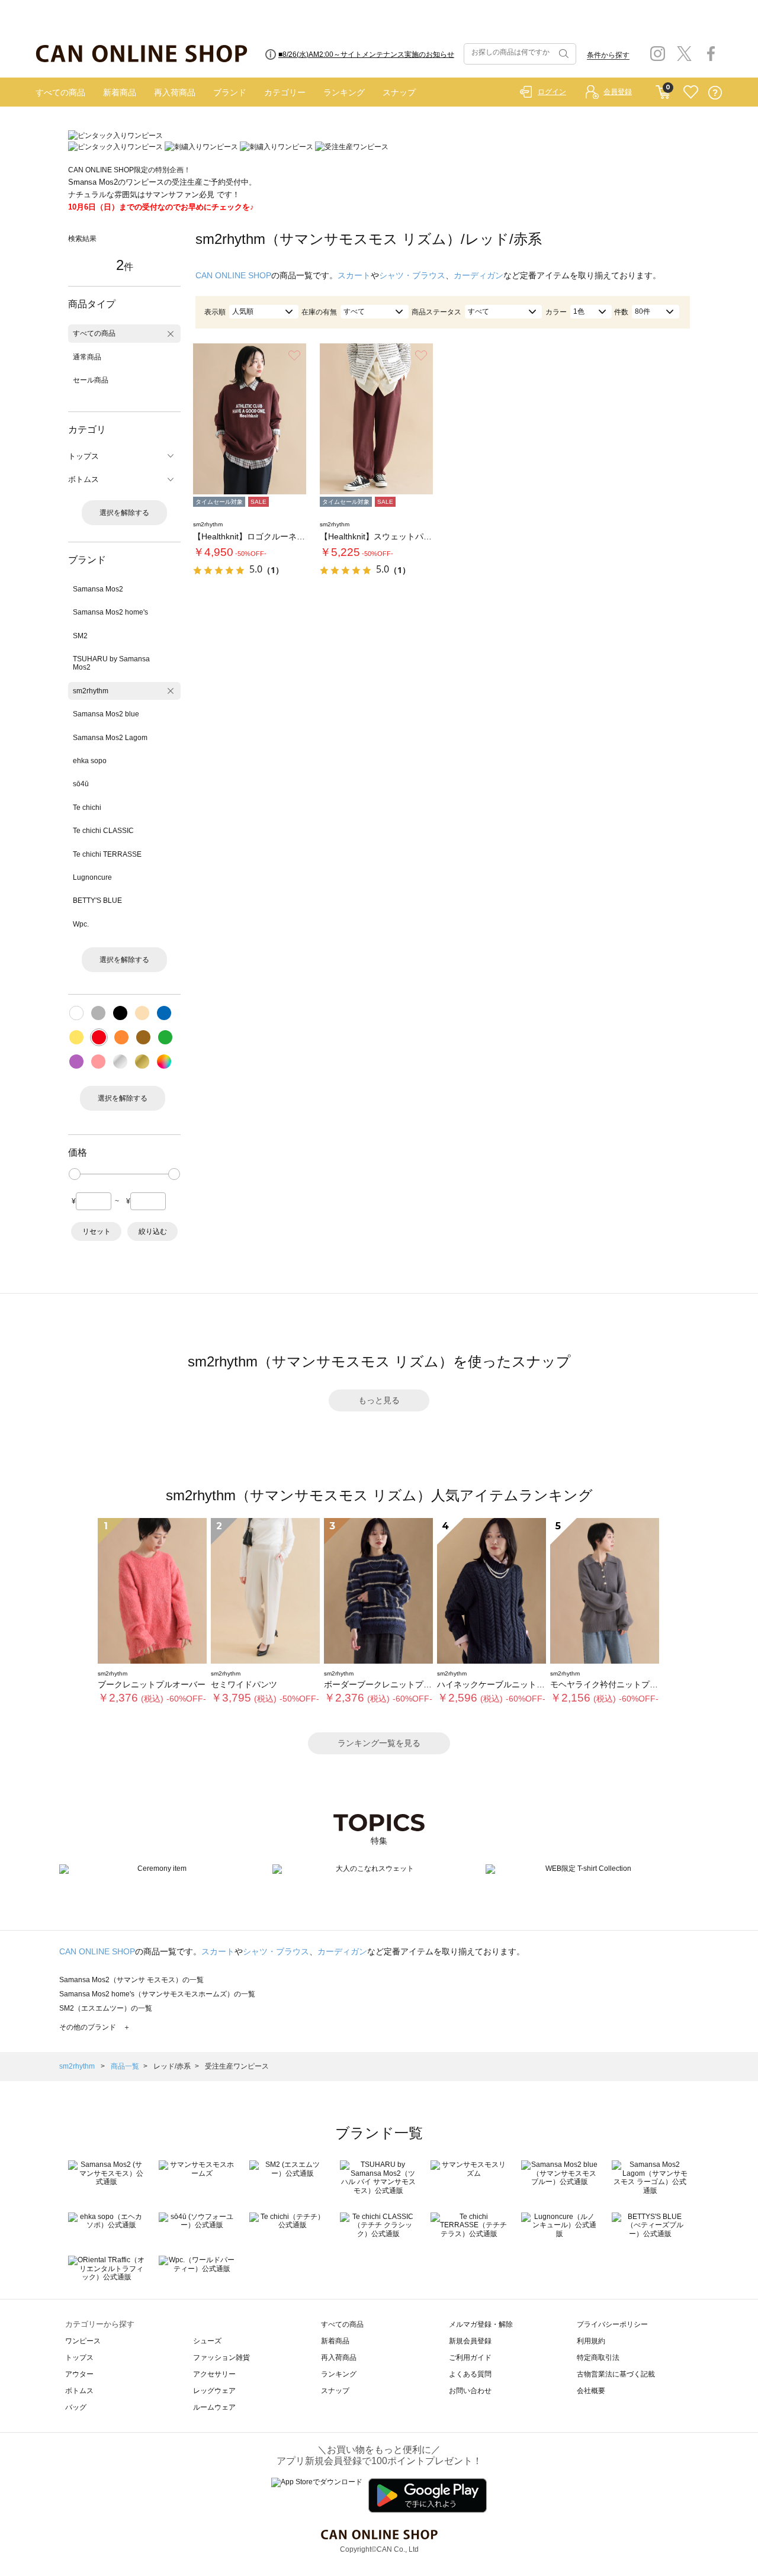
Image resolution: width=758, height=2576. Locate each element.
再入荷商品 (175, 92)
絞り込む (153, 1231)
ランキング (344, 92)
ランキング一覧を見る (379, 1743)
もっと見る (379, 1400)
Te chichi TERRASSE (107, 854)
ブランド (230, 92)
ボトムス (79, 2391)
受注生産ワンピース (237, 2066)
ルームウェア (214, 2407)
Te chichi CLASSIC (103, 831)
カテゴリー (285, 92)
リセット (97, 1231)
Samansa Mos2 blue (106, 714)
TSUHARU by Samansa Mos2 (111, 663)
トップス (79, 2358)
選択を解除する (124, 513)
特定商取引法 (598, 2358)
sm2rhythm (91, 691)
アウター (79, 2374)
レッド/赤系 (172, 2066)
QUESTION (715, 93)
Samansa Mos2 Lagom (110, 738)
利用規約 (591, 2341)
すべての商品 (60, 92)
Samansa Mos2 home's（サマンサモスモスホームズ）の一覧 (157, 1994)
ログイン (552, 92)
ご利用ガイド (470, 2358)
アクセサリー (214, 2374)
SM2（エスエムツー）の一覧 (106, 2008)
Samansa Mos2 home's (110, 612)
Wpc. (81, 924)
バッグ (76, 2407)
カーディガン (478, 275)
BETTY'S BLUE (97, 901)
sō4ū (81, 784)
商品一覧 (125, 2066)
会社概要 (591, 2391)
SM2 (80, 636)
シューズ (207, 2341)
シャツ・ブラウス (412, 275)
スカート (354, 275)
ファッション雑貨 (221, 2358)
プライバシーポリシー (612, 2324)
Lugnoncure (92, 877)
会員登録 (618, 92)
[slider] (75, 1174)
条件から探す (608, 55)
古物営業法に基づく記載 (616, 2374)
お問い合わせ (470, 2391)
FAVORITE (691, 93)
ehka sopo (90, 761)
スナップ (399, 92)
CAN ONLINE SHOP (233, 275)
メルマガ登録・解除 (481, 2324)
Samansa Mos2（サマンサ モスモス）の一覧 (131, 1980)
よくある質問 (470, 2374)
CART (663, 89)
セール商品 (91, 380)
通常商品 (87, 357)
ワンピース (83, 2341)
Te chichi (87, 808)
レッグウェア (214, 2391)
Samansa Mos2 (98, 589)
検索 (563, 54)
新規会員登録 (470, 2341)
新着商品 (120, 92)
